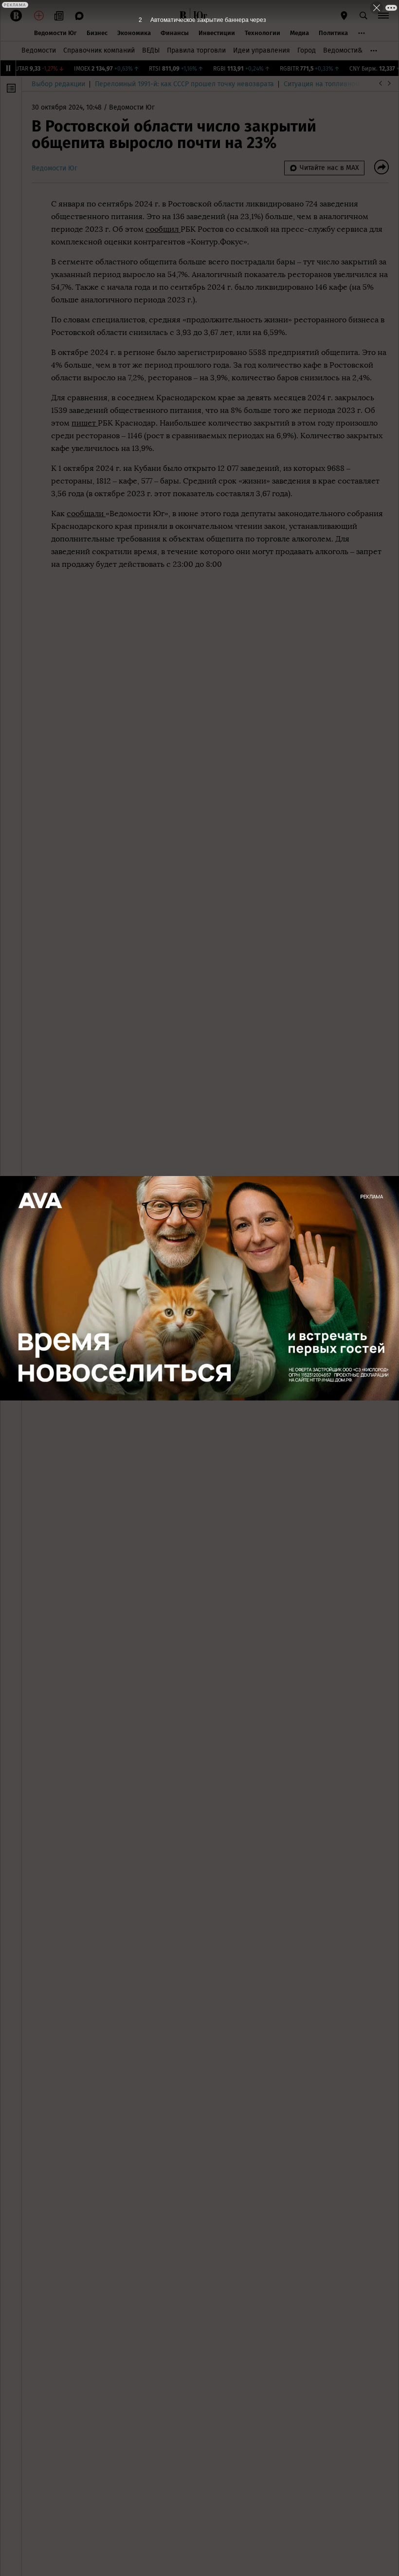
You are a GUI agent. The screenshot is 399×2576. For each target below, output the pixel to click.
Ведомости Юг (55, 33)
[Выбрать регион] (344, 16)
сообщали (86, 513)
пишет (85, 423)
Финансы (175, 33)
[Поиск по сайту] (363, 16)
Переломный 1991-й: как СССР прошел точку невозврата (184, 84)
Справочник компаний (99, 50)
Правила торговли (196, 50)
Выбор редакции (58, 84)
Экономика (134, 33)
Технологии (263, 33)
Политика (333, 33)
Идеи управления (262, 50)
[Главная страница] (183, 16)
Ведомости (39, 50)
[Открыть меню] (383, 16)
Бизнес (97, 33)
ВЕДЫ (151, 50)
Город (307, 50)
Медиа (299, 33)
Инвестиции (217, 33)
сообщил (163, 229)
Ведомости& (343, 50)
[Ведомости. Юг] (199, 16)
